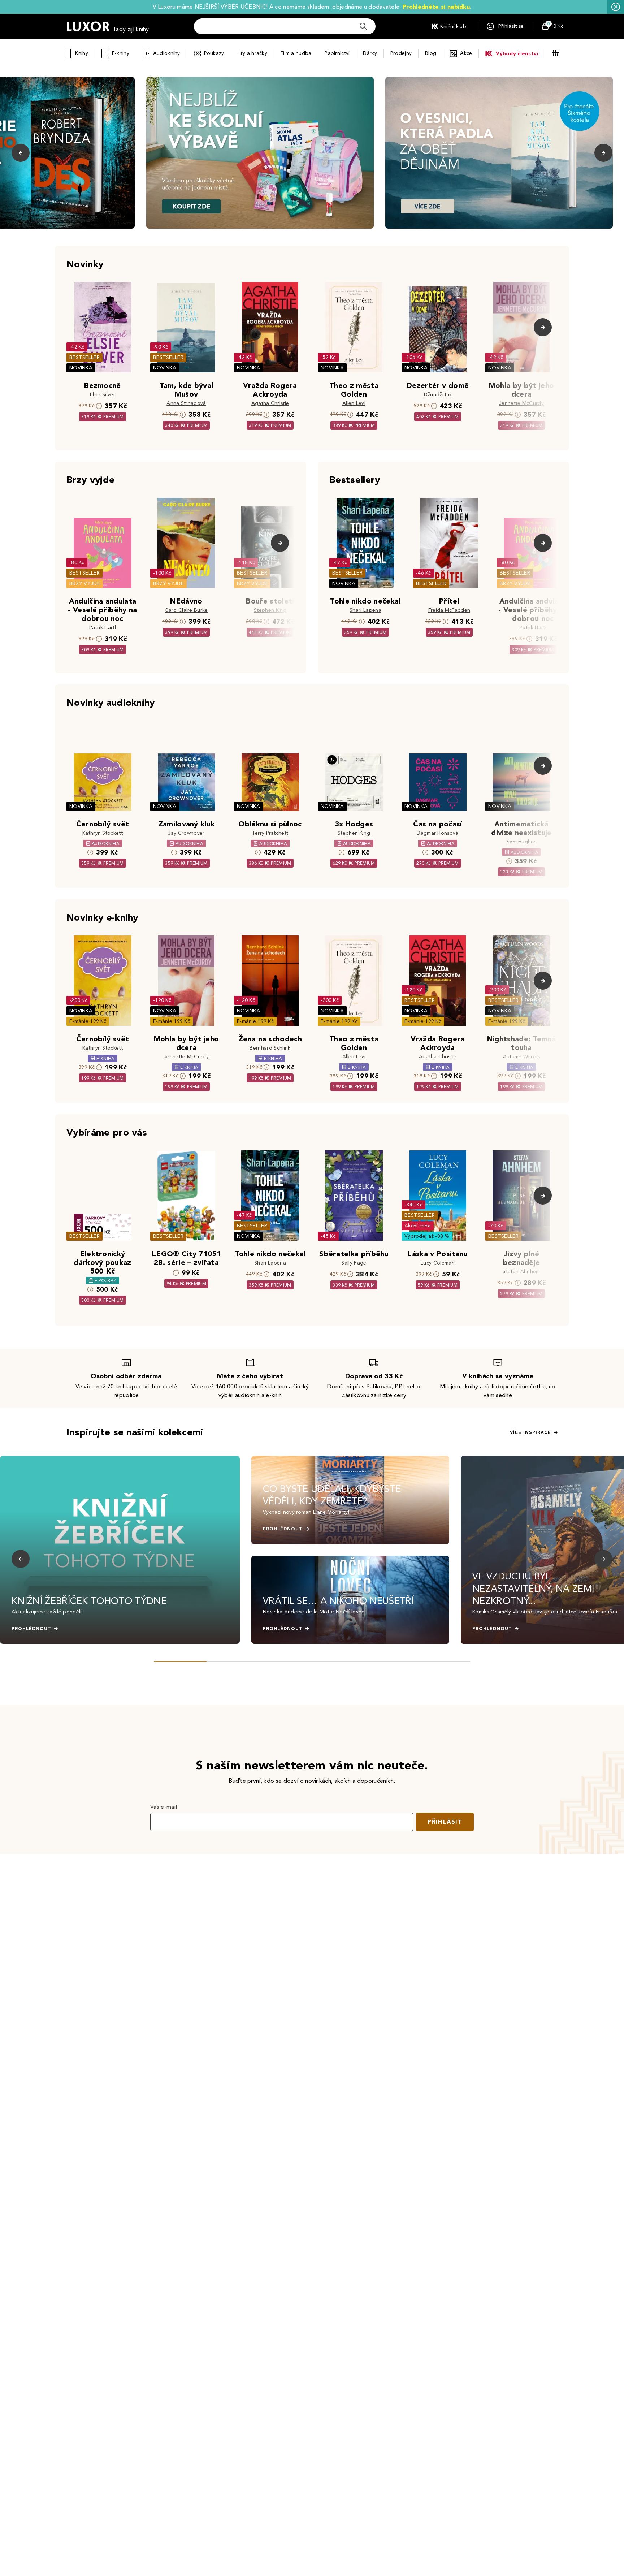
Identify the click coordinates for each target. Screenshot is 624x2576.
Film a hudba (296, 53)
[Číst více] (260, 153)
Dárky (370, 53)
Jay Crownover (186, 833)
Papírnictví (337, 53)
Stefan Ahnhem (521, 1272)
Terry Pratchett (270, 833)
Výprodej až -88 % (427, 1236)
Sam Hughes (521, 842)
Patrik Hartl (103, 628)
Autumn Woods (522, 1057)
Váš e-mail (164, 1807)
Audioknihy (167, 53)
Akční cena (418, 1226)
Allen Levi (354, 403)
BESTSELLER (84, 357)
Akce (466, 53)
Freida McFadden (449, 610)
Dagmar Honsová (437, 833)
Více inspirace (530, 1432)
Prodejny (401, 53)
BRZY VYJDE (85, 584)
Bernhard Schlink (270, 1048)
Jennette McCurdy (521, 403)
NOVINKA (81, 368)
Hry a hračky (252, 53)
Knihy (81, 53)
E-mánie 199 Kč (88, 1021)
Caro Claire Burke (186, 610)
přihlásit (445, 1822)
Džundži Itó (438, 395)
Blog (431, 53)
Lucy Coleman (438, 1263)
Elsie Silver (103, 395)
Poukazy (214, 53)
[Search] (363, 26)
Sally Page (354, 1263)
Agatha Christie (270, 403)
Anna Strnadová (186, 403)
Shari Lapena (365, 610)
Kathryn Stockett (103, 833)
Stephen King (270, 610)
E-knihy (121, 53)
